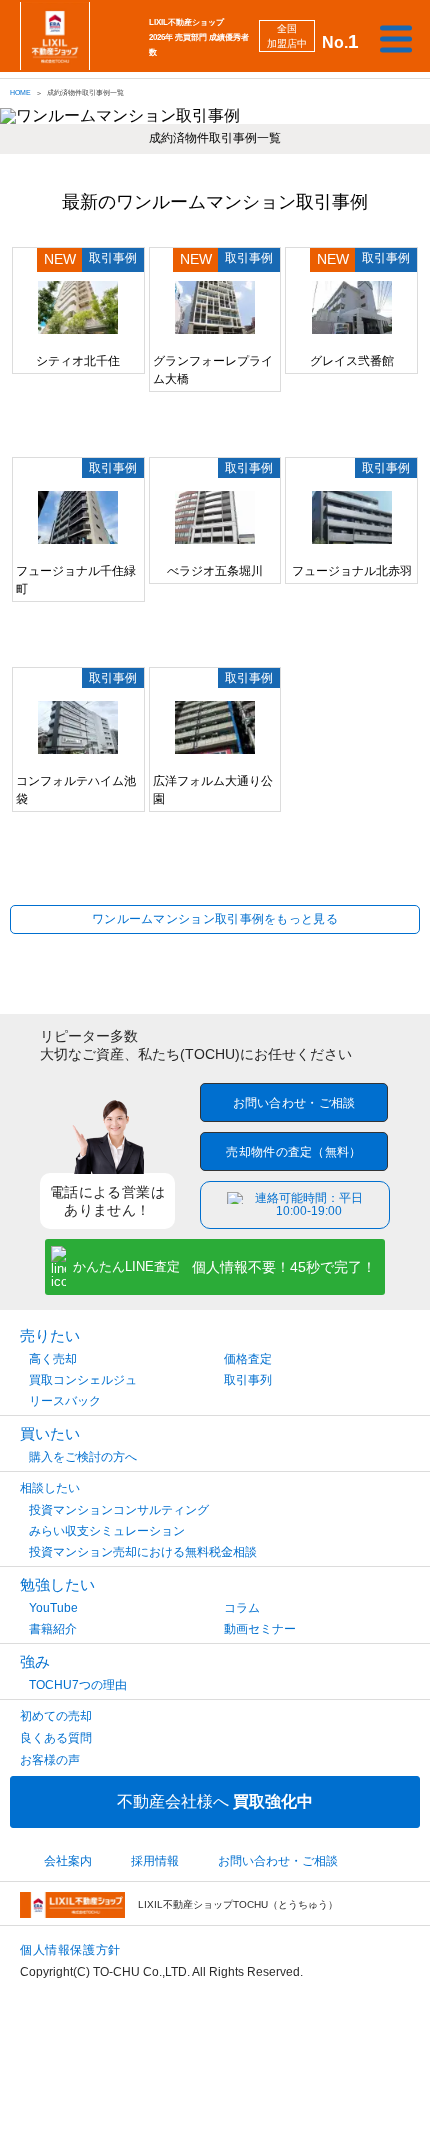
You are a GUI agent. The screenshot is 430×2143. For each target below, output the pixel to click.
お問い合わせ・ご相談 (294, 1103)
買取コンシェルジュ (83, 1380)
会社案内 (68, 1861)
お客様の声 (50, 1760)
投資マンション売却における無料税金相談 (143, 1552)
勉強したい (57, 1584)
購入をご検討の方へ (83, 1457)
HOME (20, 92)
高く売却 (53, 1359)
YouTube (53, 1608)
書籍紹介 (53, 1629)
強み (35, 1661)
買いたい (50, 1433)
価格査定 (248, 1359)
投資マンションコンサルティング (119, 1510)
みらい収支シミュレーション (107, 1531)
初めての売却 (56, 1716)
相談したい (50, 1488)
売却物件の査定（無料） (293, 1152)
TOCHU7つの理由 (78, 1685)
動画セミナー (260, 1629)
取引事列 (248, 1380)
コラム (242, 1608)
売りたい (50, 1335)
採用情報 (155, 1861)
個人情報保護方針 (70, 1950)
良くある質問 (56, 1738)
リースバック (65, 1401)
